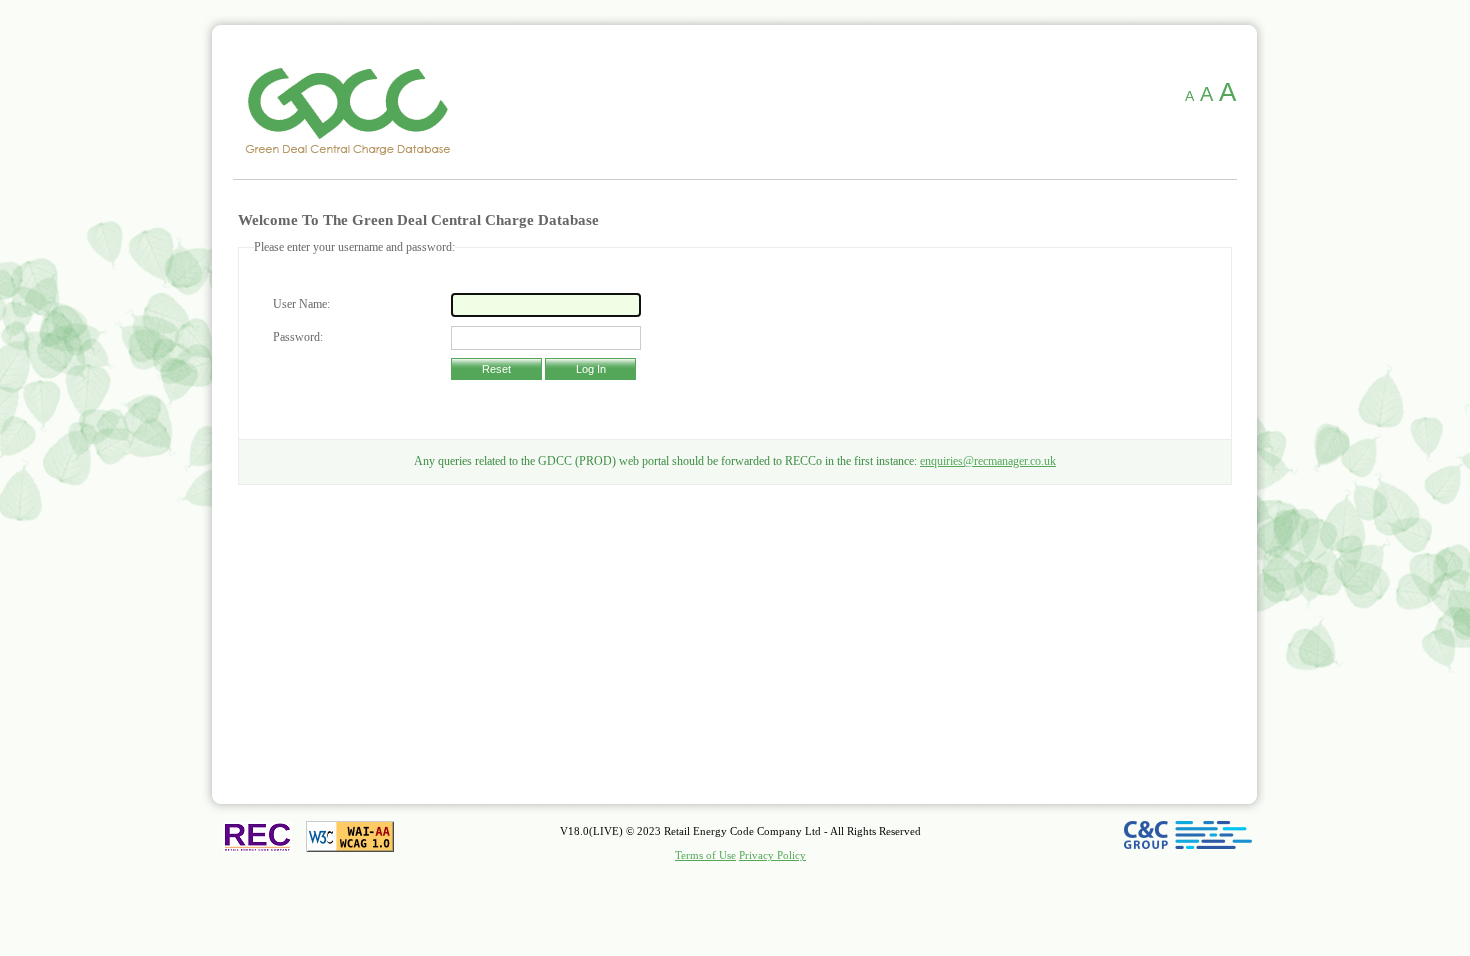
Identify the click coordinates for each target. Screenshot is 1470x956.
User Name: (301, 304)
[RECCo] (257, 837)
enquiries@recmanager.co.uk (988, 461)
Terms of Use (705, 855)
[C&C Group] (1188, 868)
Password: (298, 337)
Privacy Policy (772, 855)
